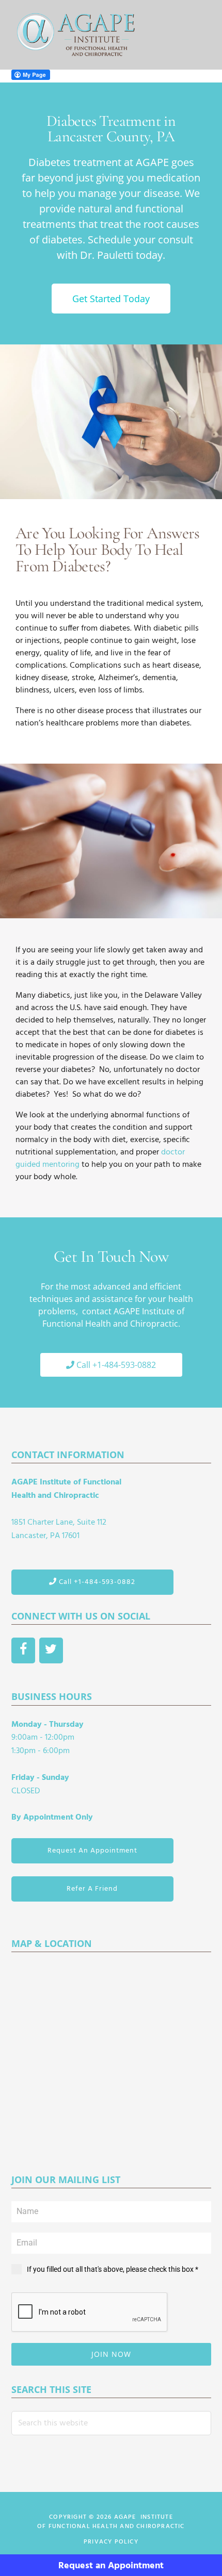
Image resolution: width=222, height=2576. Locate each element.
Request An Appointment (92, 1851)
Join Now (111, 2354)
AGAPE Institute (76, 35)
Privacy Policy (111, 2542)
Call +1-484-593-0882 (96, 1582)
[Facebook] (23, 1650)
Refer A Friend (92, 1889)
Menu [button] (198, 35)
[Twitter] (51, 1650)
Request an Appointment (111, 2566)
